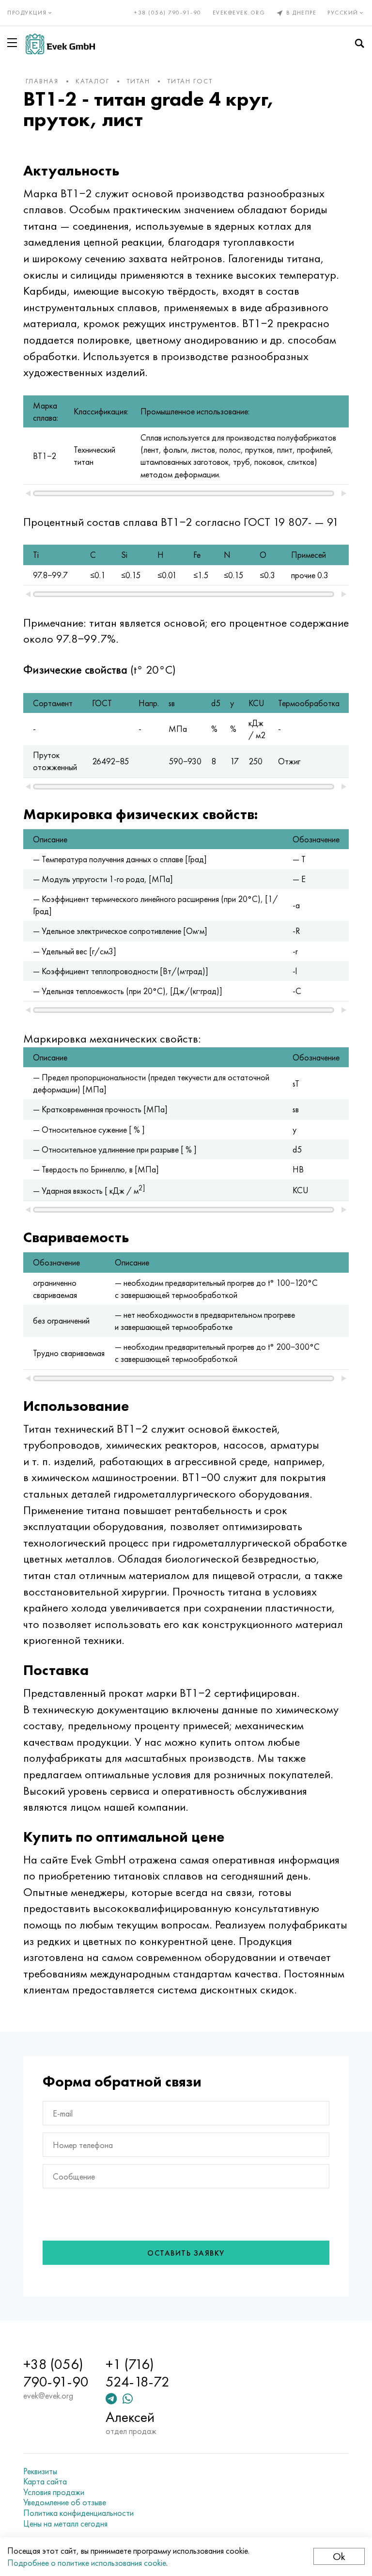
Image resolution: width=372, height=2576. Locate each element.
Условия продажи (54, 2492)
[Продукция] (14, 43)
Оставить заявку (186, 2253)
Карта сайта (45, 2481)
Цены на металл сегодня (65, 2524)
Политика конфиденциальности (78, 2513)
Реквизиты (40, 2471)
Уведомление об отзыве (65, 2502)
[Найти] (359, 44)
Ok (339, 2556)
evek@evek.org (239, 13)
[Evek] (60, 44)
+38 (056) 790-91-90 (168, 13)
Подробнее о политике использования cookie (87, 2563)
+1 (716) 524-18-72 (138, 2373)
